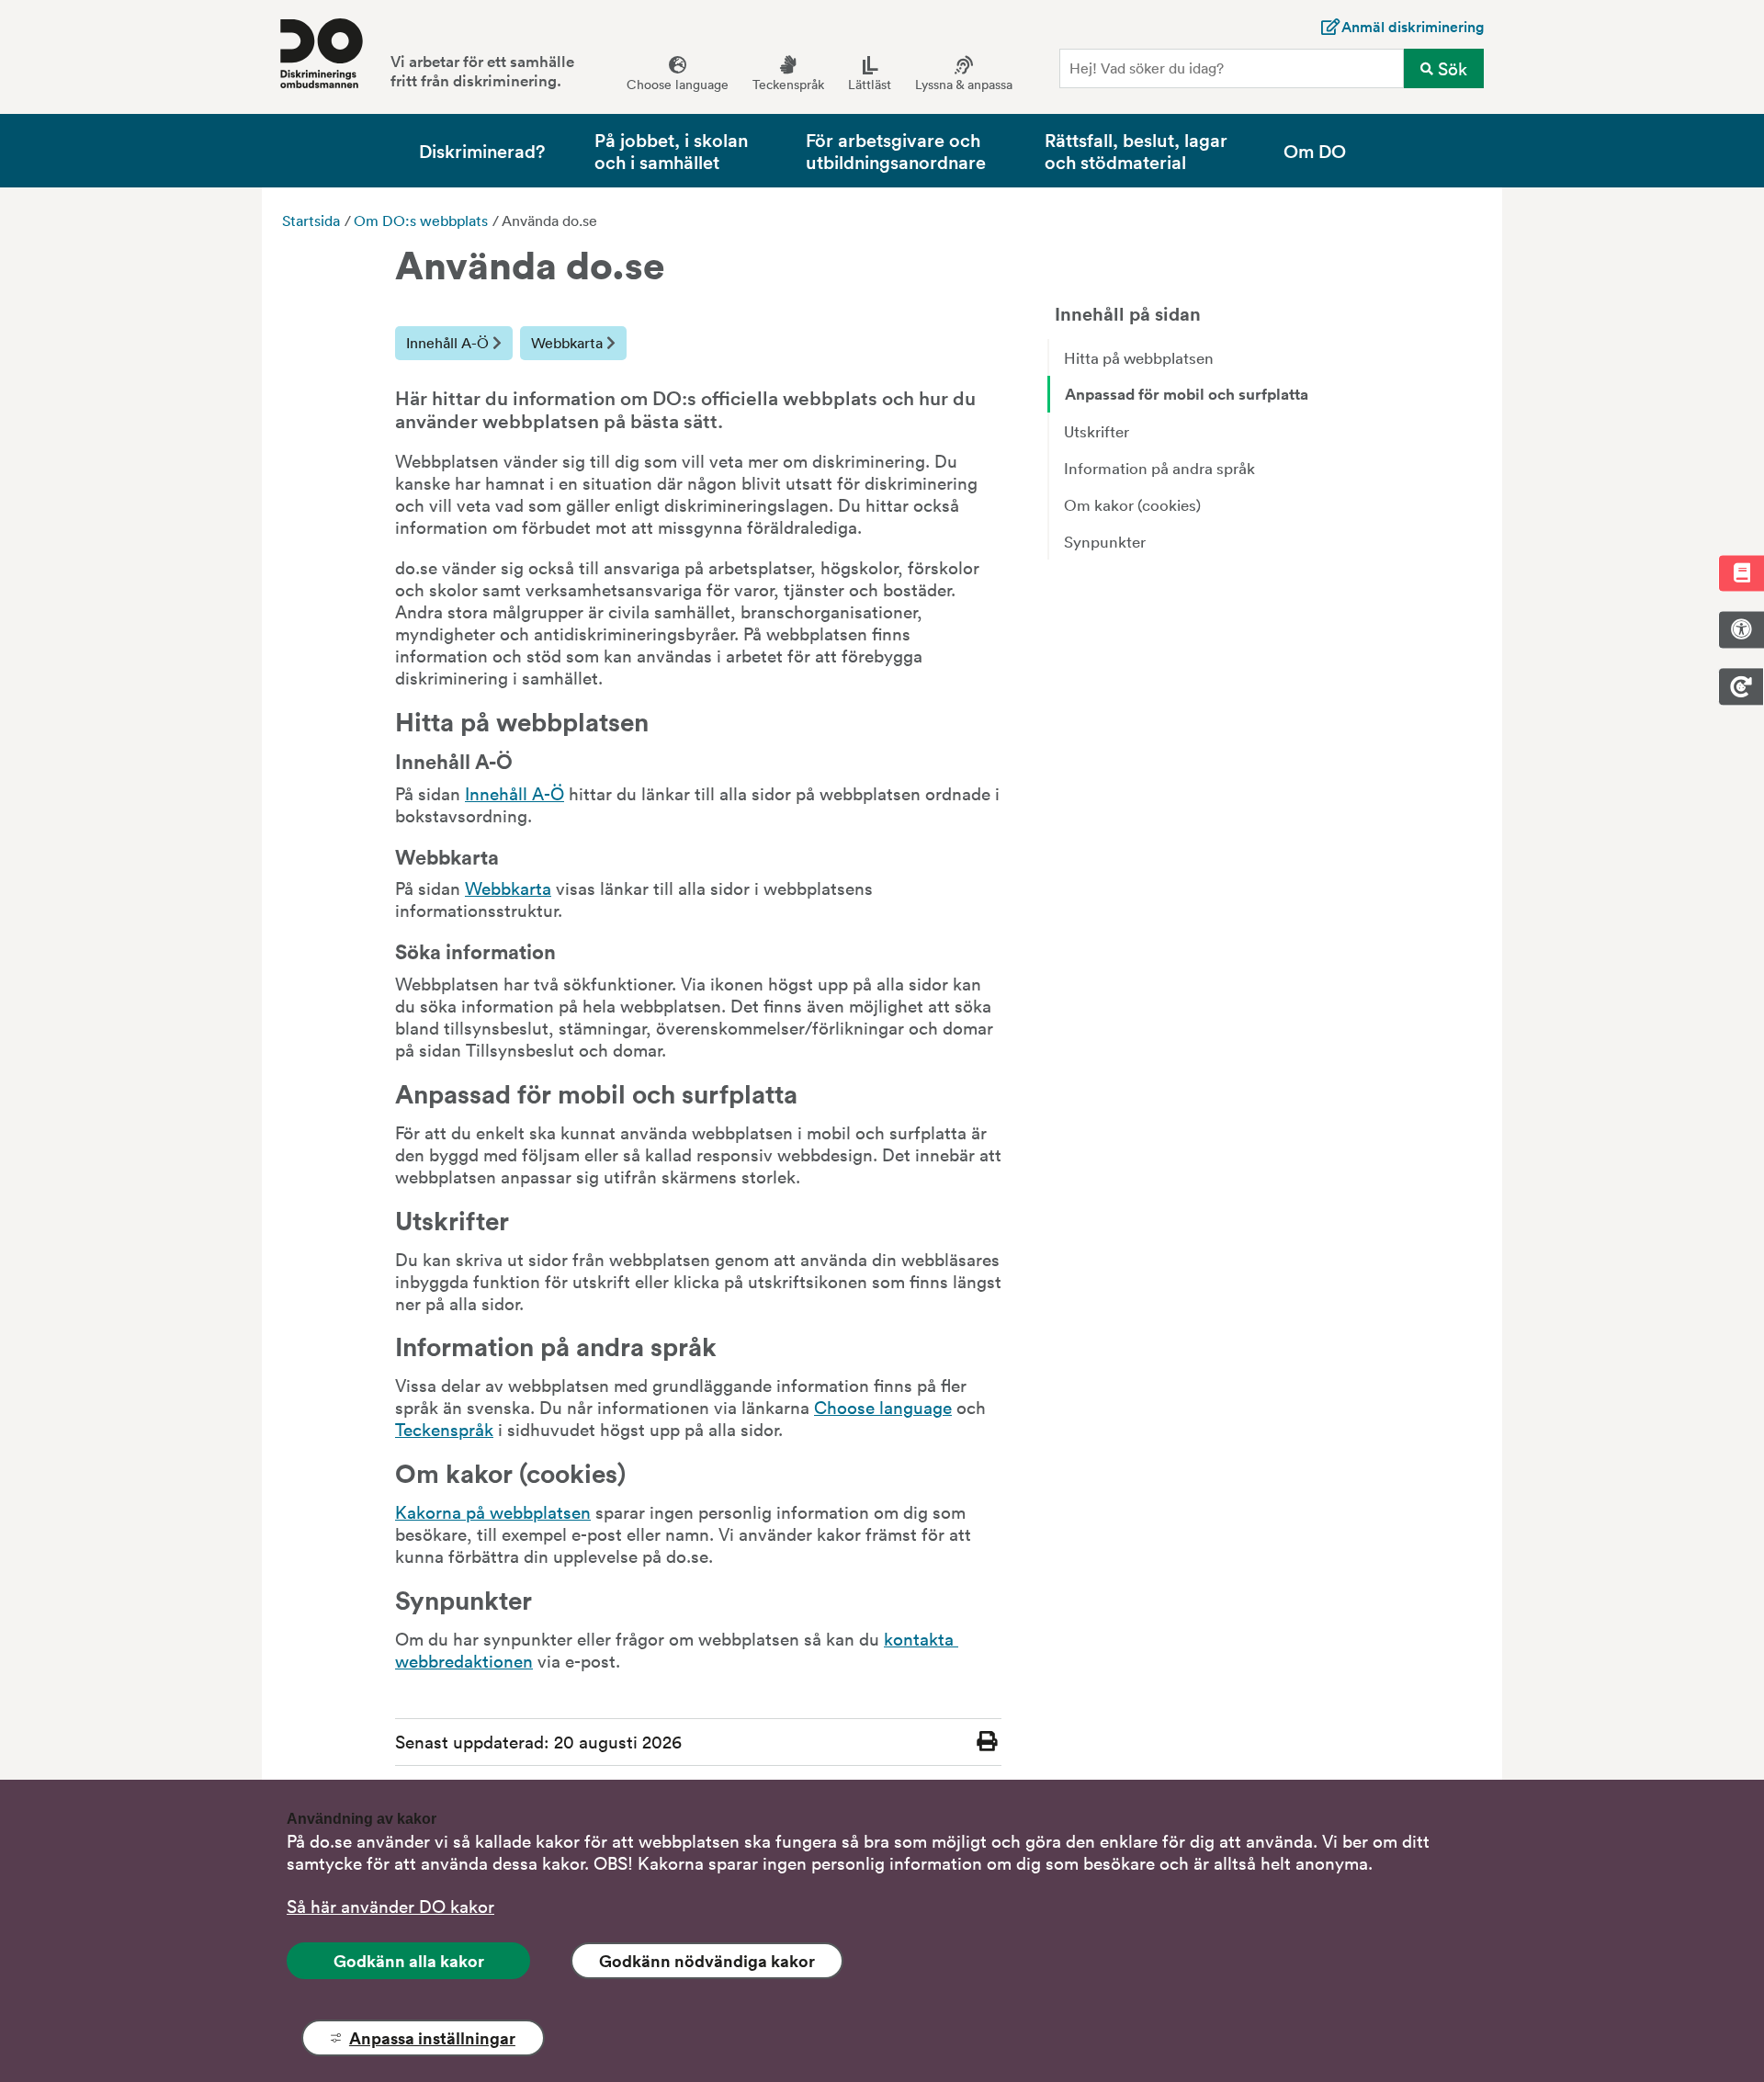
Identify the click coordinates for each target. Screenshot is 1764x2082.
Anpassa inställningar (432, 2038)
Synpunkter (1105, 541)
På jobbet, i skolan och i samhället (671, 150)
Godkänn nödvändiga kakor (707, 1961)
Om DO (1315, 150)
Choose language (883, 1407)
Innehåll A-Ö (449, 343)
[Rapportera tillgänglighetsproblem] (1741, 630)
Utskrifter (1097, 431)
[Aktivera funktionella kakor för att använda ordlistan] (1741, 574)
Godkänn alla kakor (409, 1961)
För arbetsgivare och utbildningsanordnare (896, 150)
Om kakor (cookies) (1132, 504)
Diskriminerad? (482, 150)
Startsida (311, 221)
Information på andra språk (1159, 468)
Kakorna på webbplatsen (493, 1511)
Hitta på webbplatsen (1139, 357)
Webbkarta (569, 343)
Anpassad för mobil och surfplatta (1187, 394)
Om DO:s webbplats (421, 221)
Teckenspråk (444, 1429)
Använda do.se (549, 221)
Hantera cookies (1741, 686)
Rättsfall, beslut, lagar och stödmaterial (1136, 150)
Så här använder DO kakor (390, 1906)
